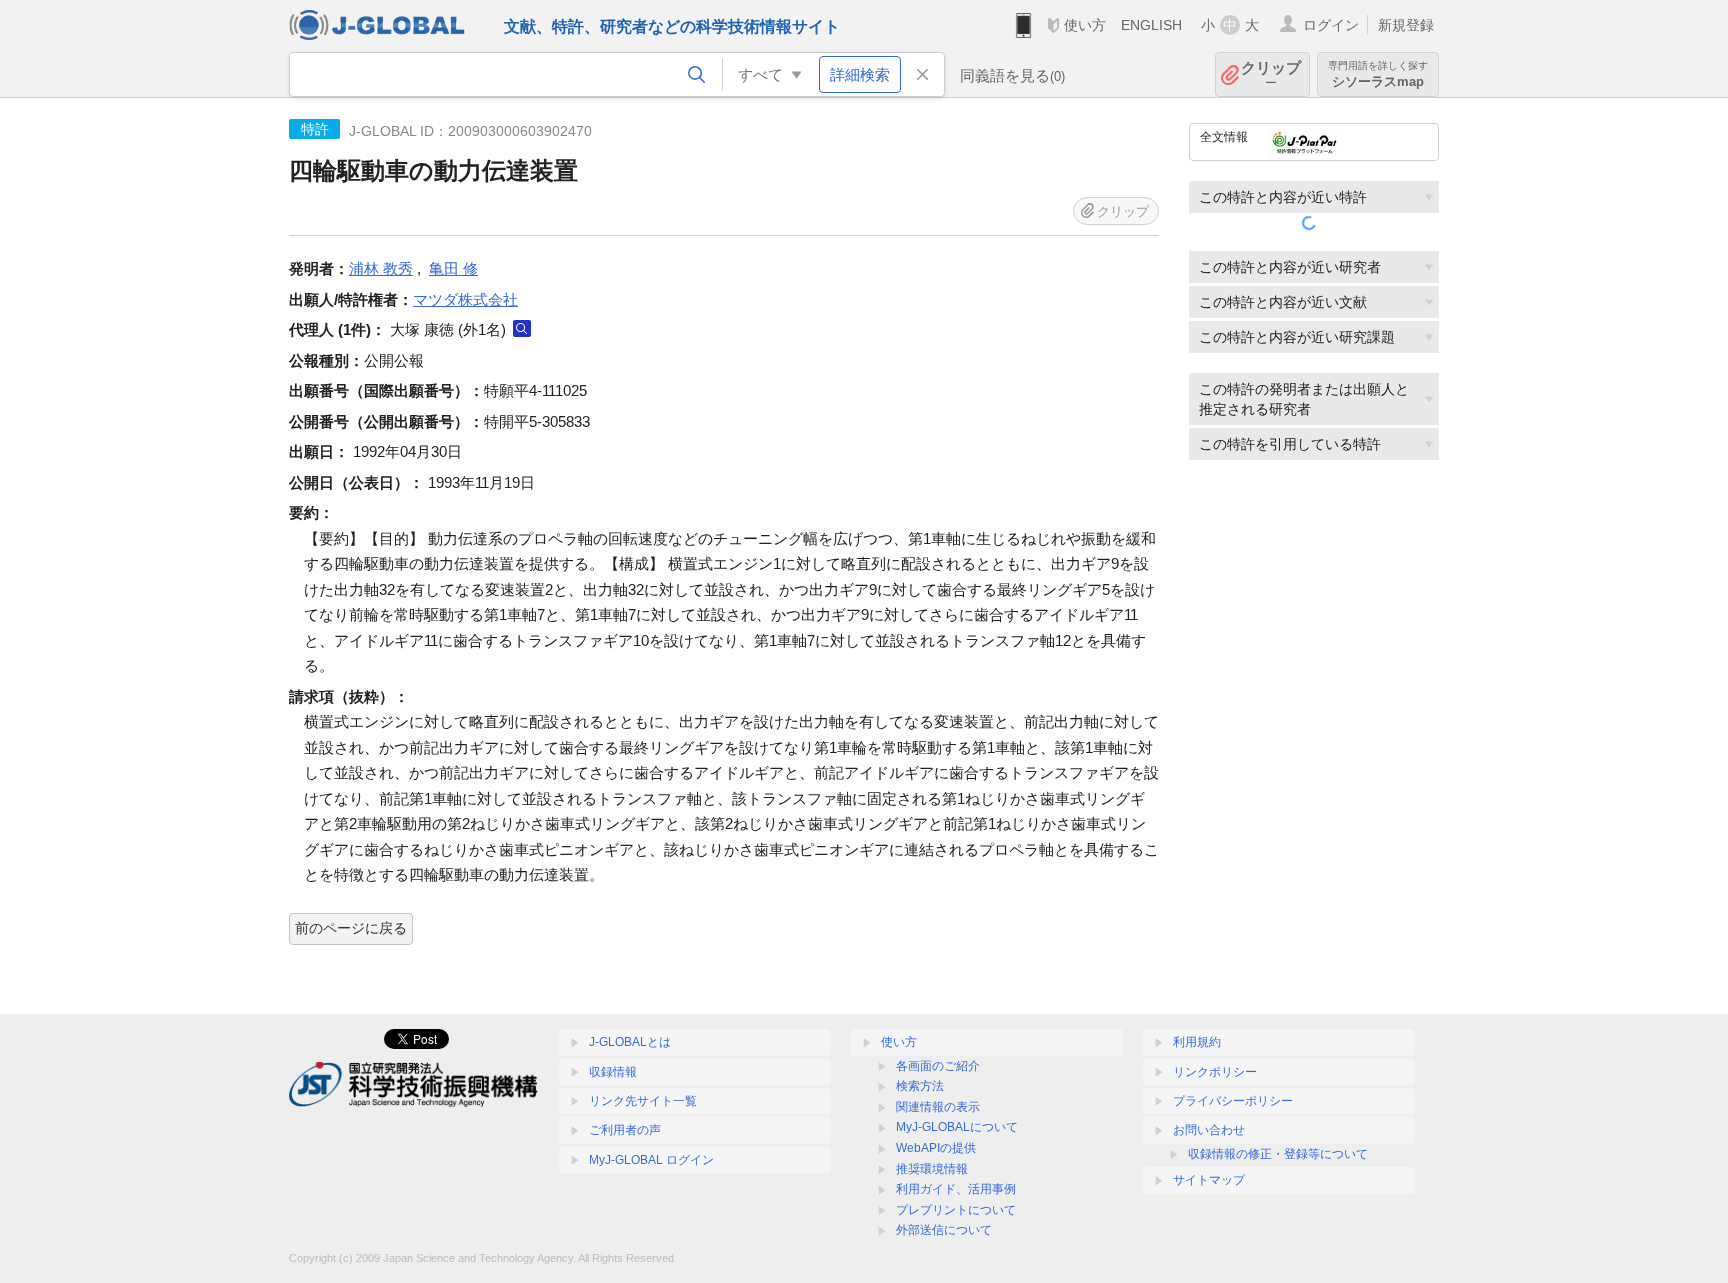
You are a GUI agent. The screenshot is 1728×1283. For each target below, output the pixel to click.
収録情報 (613, 1072)
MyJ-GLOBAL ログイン (651, 1160)
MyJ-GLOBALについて (957, 1127)
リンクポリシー (1215, 1072)
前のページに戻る (351, 928)
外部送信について (944, 1230)
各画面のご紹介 (938, 1066)
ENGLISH (1151, 25)
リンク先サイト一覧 (643, 1101)
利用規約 (1197, 1042)
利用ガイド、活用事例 (956, 1189)
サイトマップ (1209, 1180)
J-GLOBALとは (630, 1042)
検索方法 (920, 1086)
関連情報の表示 (938, 1107)
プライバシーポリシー (1233, 1101)
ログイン (1331, 25)
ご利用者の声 (625, 1130)
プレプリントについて (956, 1210)
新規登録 (1406, 25)
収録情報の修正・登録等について (1278, 1154)
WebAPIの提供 (936, 1148)
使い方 (1085, 25)
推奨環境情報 (932, 1169)
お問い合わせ (1209, 1130)
